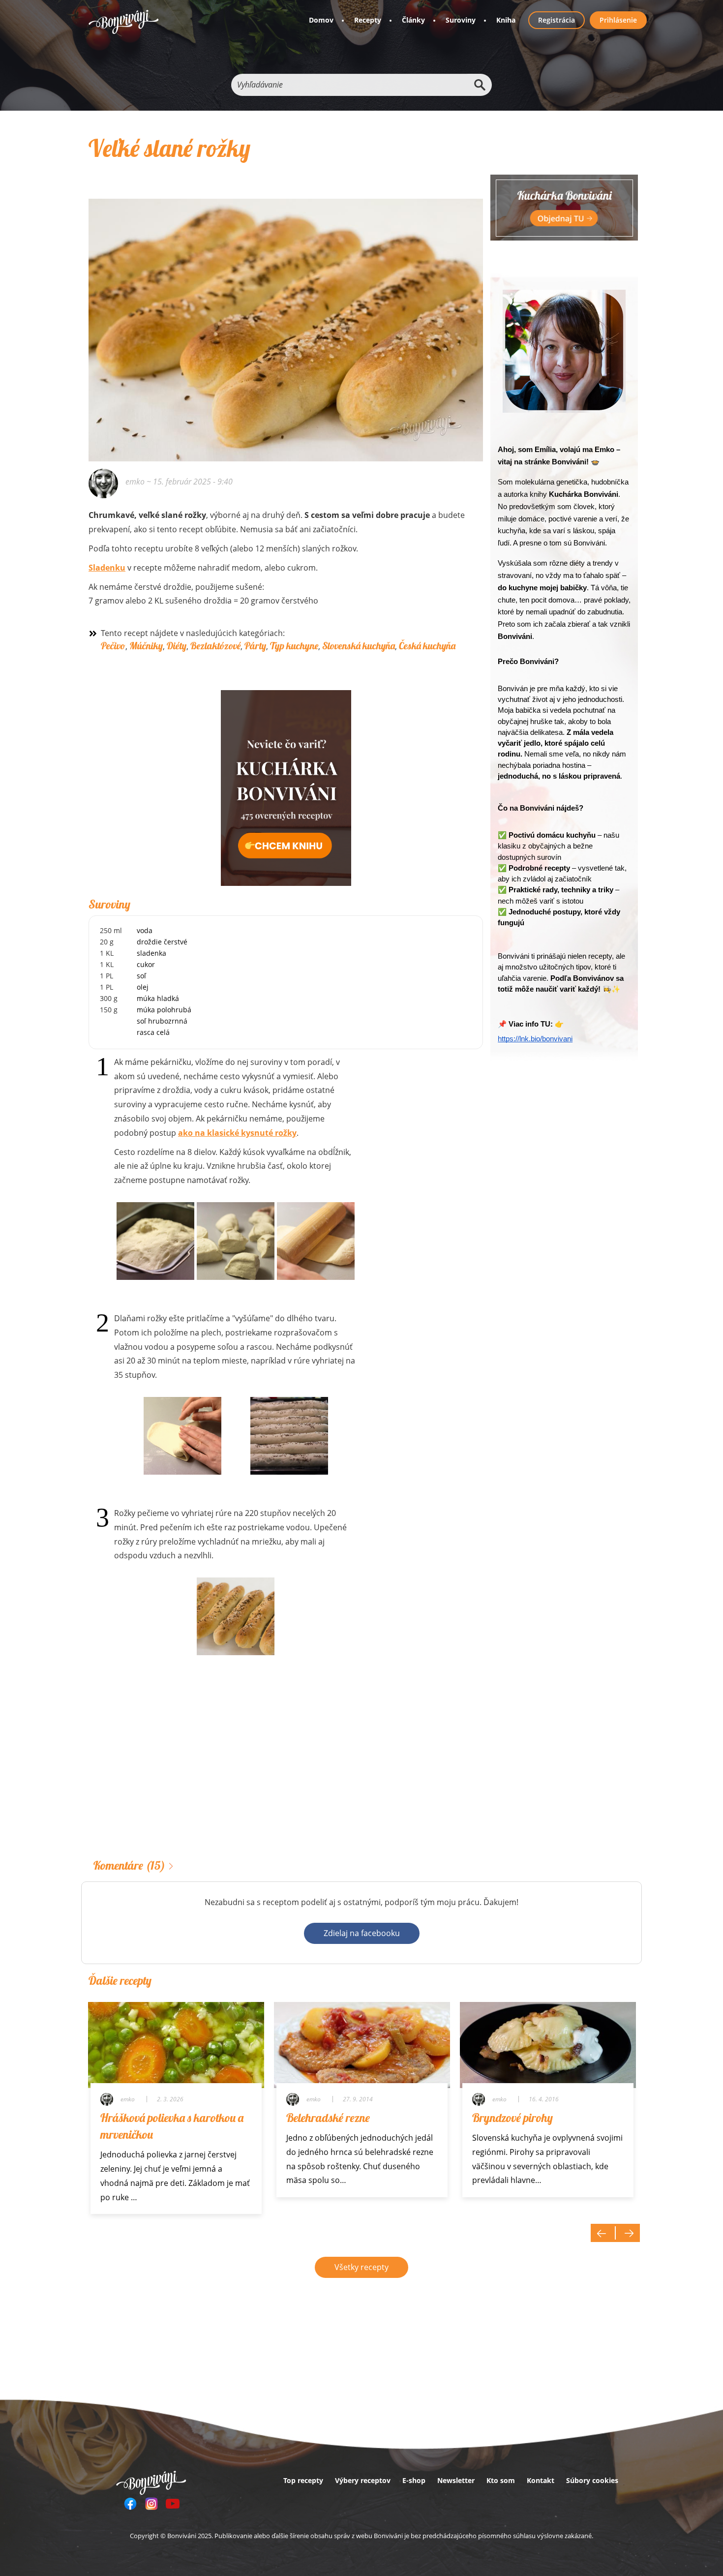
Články (413, 20)
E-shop (414, 2480)
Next (628, 2233)
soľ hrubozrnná (162, 1021)
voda (145, 930)
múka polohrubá (164, 1010)
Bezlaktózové (215, 646)
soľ (141, 976)
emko (135, 482)
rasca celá (153, 1032)
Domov (321, 20)
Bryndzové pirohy (512, 2118)
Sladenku (107, 568)
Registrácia (557, 20)
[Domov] (124, 22)
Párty (255, 646)
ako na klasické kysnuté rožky (237, 1133)
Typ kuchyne (294, 646)
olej (143, 987)
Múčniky (146, 646)
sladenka (151, 953)
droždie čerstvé (162, 942)
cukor (146, 964)
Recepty (368, 20)
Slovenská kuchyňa (359, 646)
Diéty (177, 646)
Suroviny (461, 20)
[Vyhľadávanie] (480, 85)
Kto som (501, 2480)
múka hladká (158, 998)
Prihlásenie (618, 20)
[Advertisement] (286, 1772)
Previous (603, 2233)
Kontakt (541, 2480)
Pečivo (113, 646)
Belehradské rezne (328, 2118)
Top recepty (303, 2480)
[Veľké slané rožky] (286, 317)
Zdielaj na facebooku (362, 1933)
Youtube (173, 2504)
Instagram (151, 2504)
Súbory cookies (592, 2480)
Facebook (130, 2504)
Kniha (506, 20)
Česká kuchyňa (427, 646)
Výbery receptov (363, 2480)
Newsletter (456, 2480)
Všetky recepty (361, 2267)
